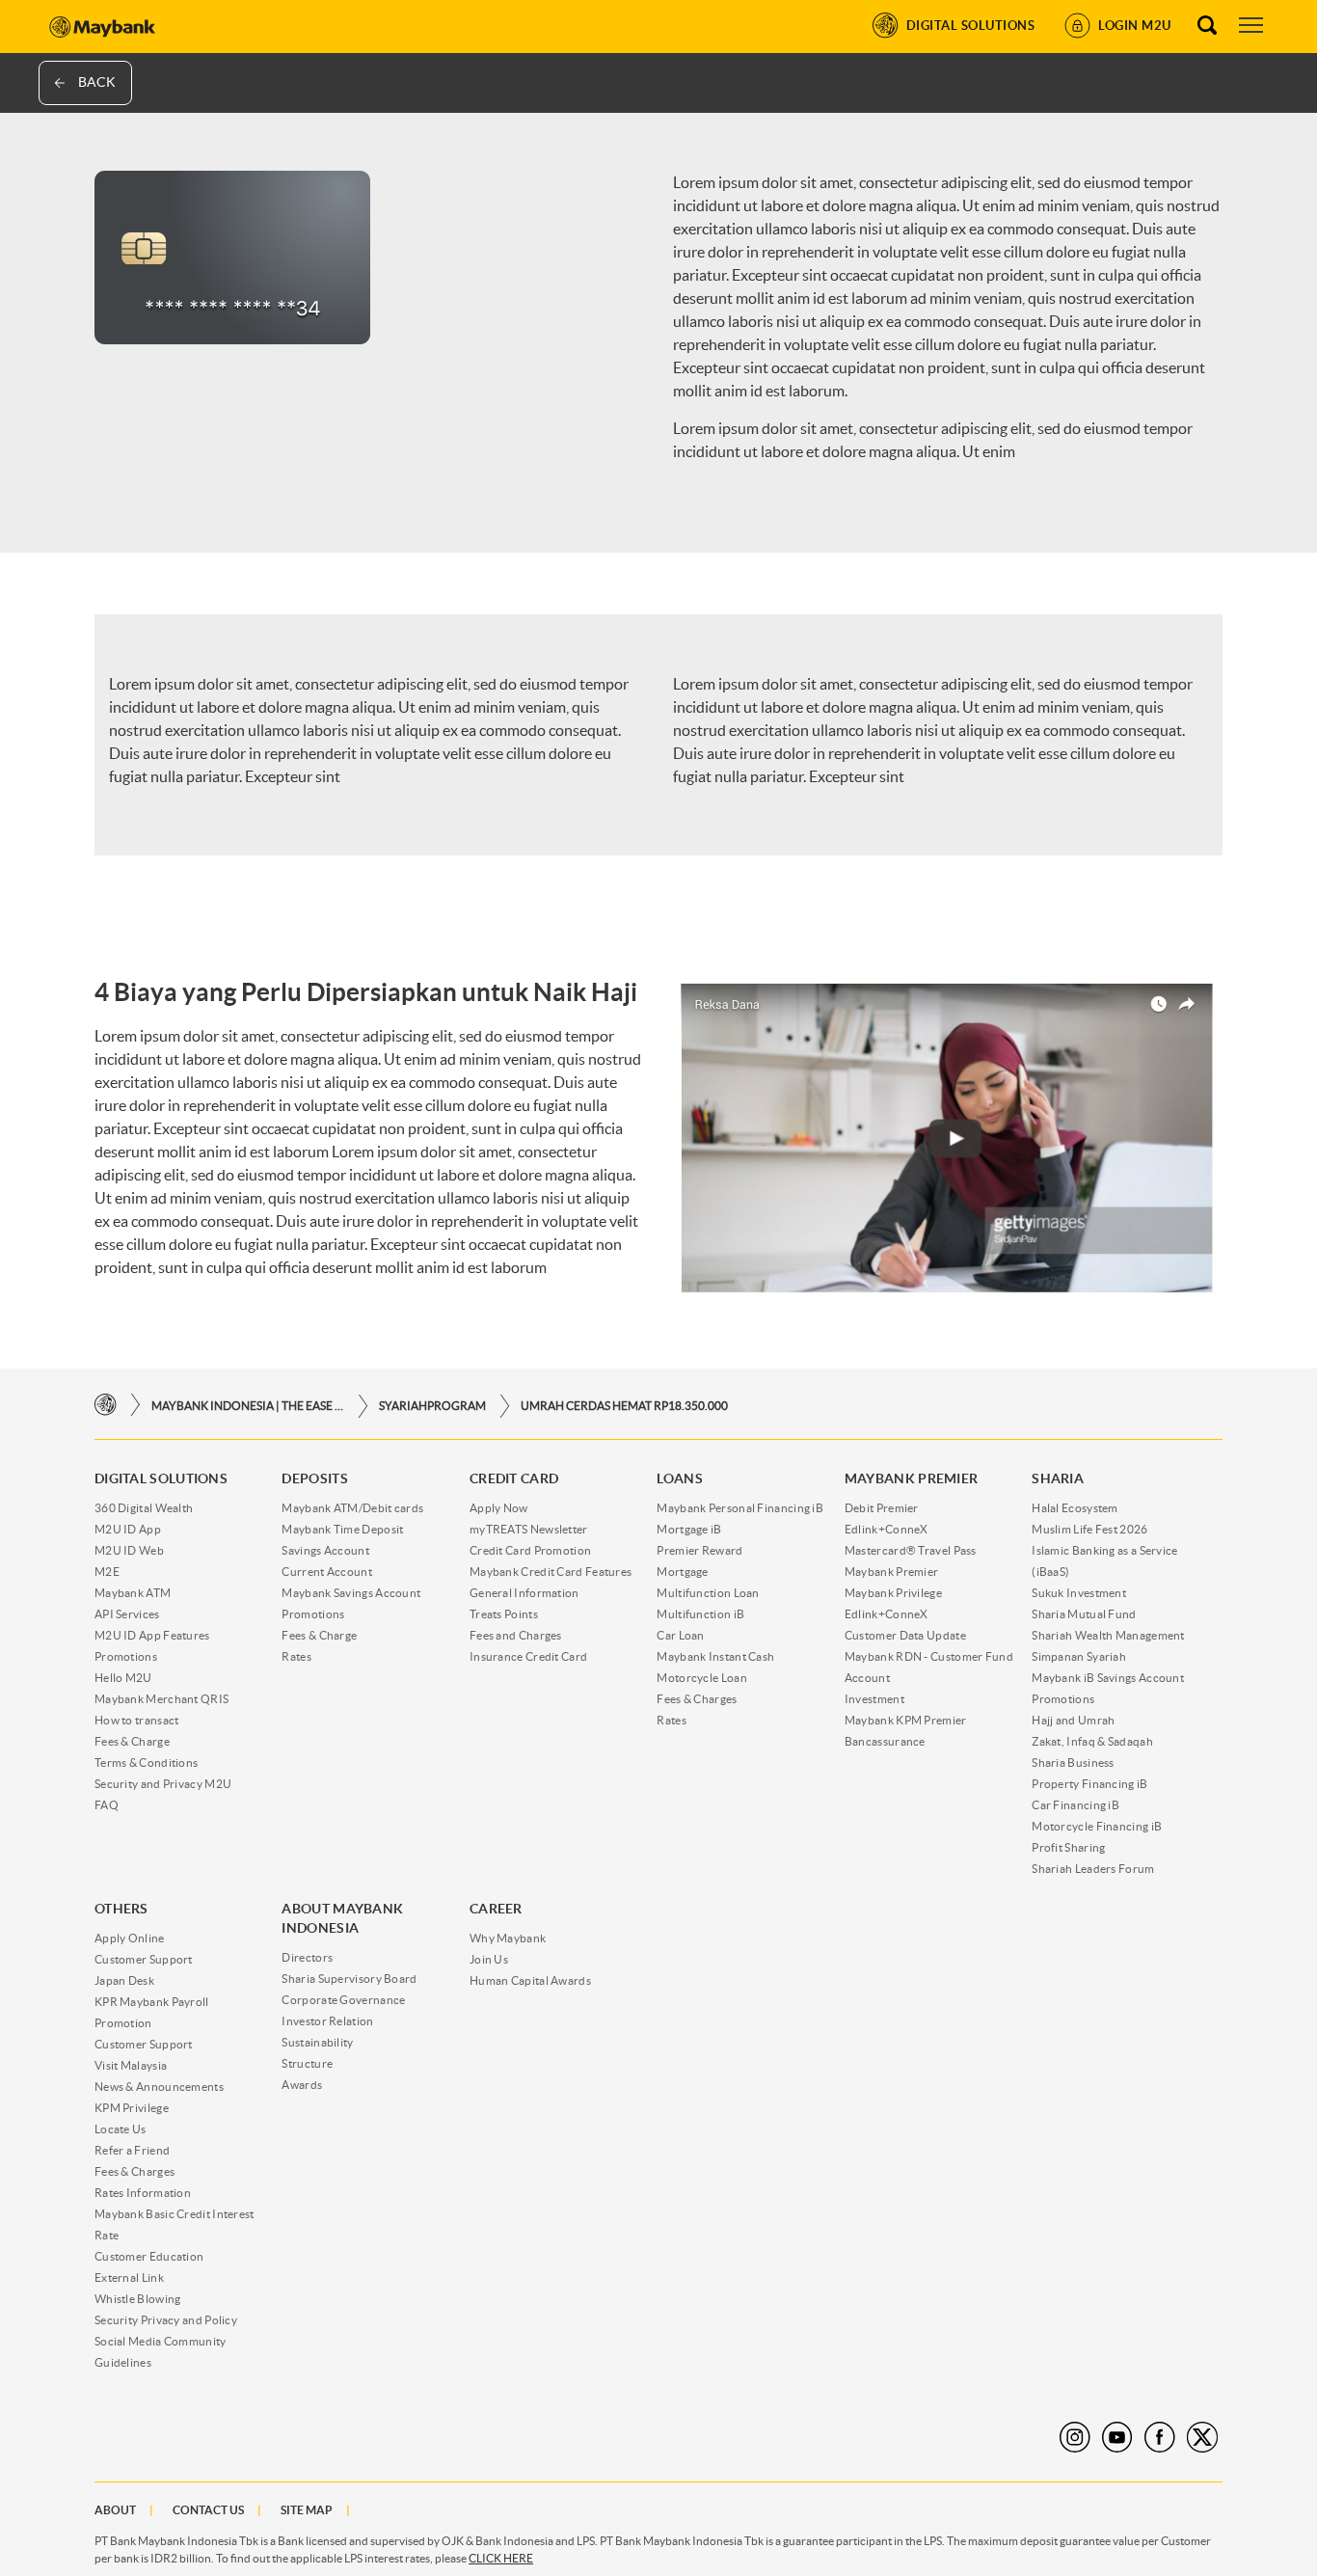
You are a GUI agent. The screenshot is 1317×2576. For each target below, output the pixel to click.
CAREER (496, 1909)
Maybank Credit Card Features (551, 1572)
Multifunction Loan (708, 1593)
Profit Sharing (1068, 1847)
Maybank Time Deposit (342, 1529)
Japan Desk (124, 1980)
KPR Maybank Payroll (152, 2002)
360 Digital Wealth (144, 1508)
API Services (127, 1614)
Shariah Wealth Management (1108, 1635)
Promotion (123, 2023)
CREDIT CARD (514, 1478)
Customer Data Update (905, 1635)
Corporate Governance (343, 2000)
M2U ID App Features (152, 1635)
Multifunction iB (700, 1614)
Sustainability (317, 2042)
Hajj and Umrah (1073, 1720)
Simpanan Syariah (1079, 1656)
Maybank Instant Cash (715, 1656)
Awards (302, 2085)
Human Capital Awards (530, 1980)
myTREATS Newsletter (529, 1529)
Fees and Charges (516, 1635)
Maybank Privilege (893, 1593)
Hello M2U (123, 1678)
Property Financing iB (1089, 1784)
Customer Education (149, 2256)
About (115, 2510)
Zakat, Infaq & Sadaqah (1092, 1741)
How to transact (137, 1720)
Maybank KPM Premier (906, 1720)
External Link (129, 2278)
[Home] (106, 1406)
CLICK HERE (501, 2558)
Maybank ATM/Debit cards (352, 1508)
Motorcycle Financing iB (1097, 1826)
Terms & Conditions (146, 1763)
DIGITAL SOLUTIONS (161, 1478)
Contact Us (208, 2510)
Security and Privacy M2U (163, 1784)
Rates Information (143, 2193)
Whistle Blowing (138, 2299)
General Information (524, 1593)
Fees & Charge (132, 1741)
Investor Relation (327, 2021)
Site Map (307, 2510)
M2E (107, 1572)
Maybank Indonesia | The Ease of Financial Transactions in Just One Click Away (248, 1406)
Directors (307, 1957)
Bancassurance (885, 1741)
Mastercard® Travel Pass (911, 1550)
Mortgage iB (689, 1529)
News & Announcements (159, 2087)
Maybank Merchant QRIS (161, 1699)
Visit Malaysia (131, 2065)
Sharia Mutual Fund (1084, 1614)
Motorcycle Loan (702, 1678)
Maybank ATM (133, 1593)
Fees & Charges (697, 1699)
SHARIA (1058, 1478)
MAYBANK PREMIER (912, 1478)
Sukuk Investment (1079, 1593)
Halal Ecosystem (1075, 1508)
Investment (874, 1699)
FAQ (107, 1805)
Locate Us (121, 2129)
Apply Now (499, 1508)
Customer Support (144, 1959)
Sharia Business (1073, 1763)
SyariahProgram (432, 1406)
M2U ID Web (129, 1550)
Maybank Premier (892, 1572)
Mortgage (682, 1572)
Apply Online (130, 1938)
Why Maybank (508, 1938)
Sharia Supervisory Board (349, 1979)
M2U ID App (128, 1529)
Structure (307, 2063)
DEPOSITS (314, 1478)
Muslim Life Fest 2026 (1089, 1529)
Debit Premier (882, 1508)
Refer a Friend (132, 2150)
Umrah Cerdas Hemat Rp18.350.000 (624, 1406)
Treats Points (504, 1614)
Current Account (327, 1572)
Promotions (126, 1656)
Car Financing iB (1075, 1805)
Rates (296, 1656)
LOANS (680, 1478)
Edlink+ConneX (887, 1529)
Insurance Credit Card (528, 1656)
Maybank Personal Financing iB (740, 1508)
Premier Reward (699, 1550)
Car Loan (680, 1635)
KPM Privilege (132, 2108)
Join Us (489, 1959)
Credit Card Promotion (530, 1550)
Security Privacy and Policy (166, 2320)
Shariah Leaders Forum (1093, 1869)
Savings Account (325, 1550)
